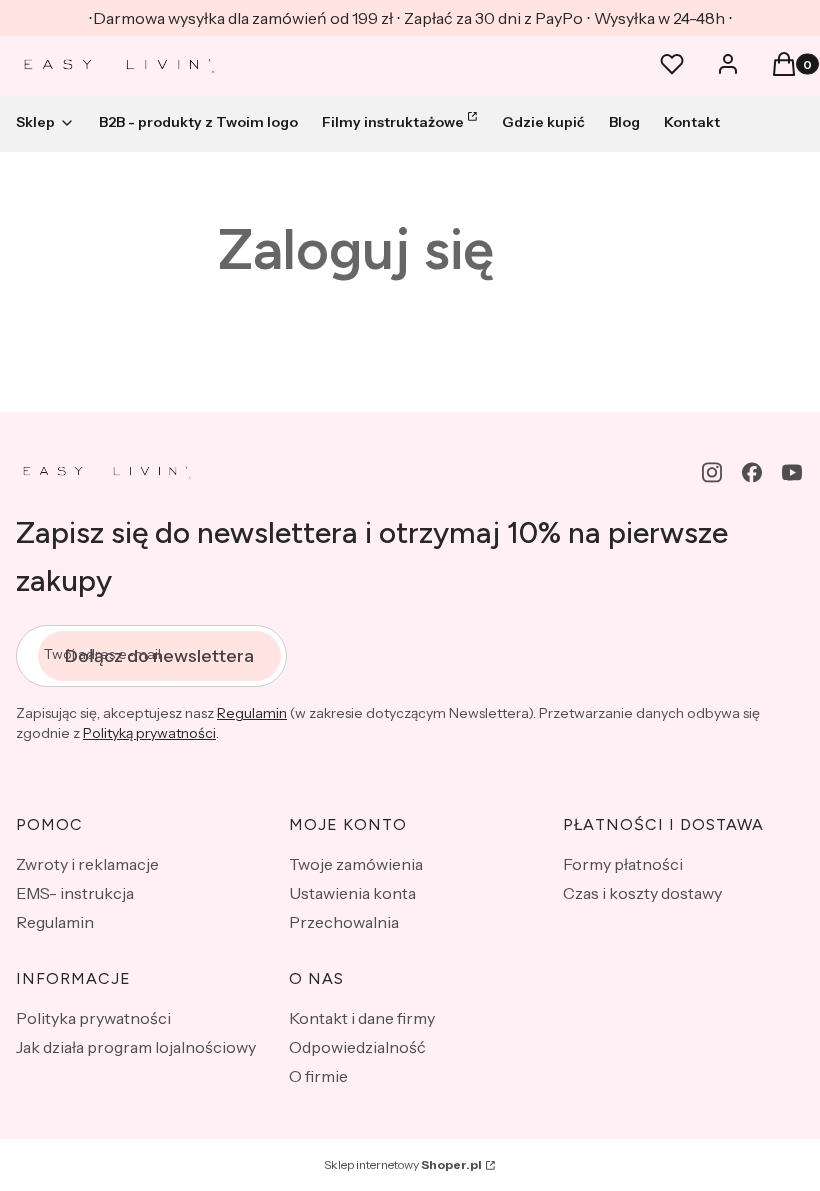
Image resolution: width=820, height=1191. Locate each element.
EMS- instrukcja (75, 893)
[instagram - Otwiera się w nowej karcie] (712, 472)
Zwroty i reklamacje (87, 864)
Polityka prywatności (93, 1018)
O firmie (318, 1076)
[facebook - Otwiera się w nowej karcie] (752, 472)
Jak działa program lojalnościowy (136, 1047)
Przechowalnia (344, 922)
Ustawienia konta (352, 893)
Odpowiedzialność (357, 1047)
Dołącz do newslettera (159, 656)
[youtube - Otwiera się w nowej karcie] (792, 472)
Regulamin (252, 713)
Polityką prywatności (149, 733)
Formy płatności (623, 864)
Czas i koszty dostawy (642, 893)
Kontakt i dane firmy (362, 1018)
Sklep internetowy (403, 1164)
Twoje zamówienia (356, 864)
